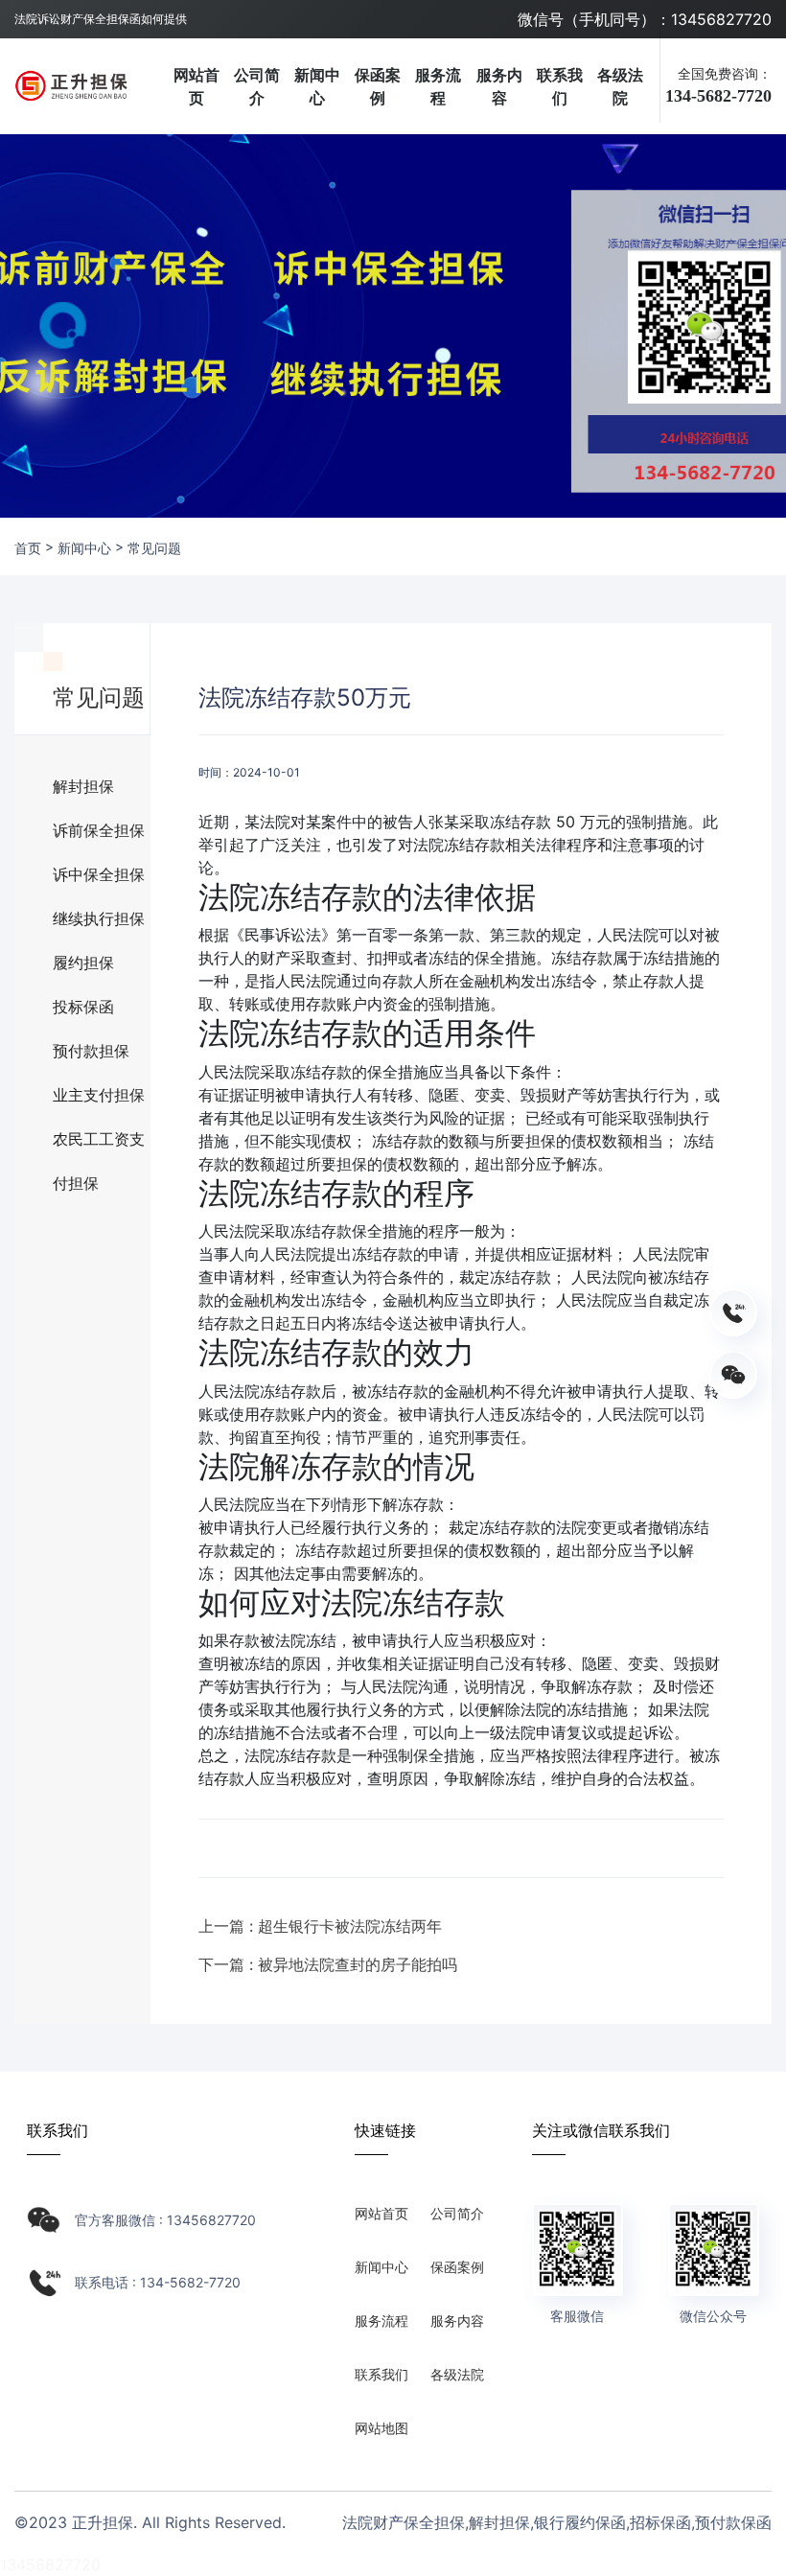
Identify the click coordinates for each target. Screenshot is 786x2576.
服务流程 (438, 86)
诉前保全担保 (99, 830)
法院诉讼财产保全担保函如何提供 (101, 19)
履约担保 (83, 963)
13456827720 (50, 2564)
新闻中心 (317, 86)
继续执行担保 (99, 918)
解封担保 (83, 786)
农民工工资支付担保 (99, 1145)
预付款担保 (91, 1051)
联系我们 (560, 86)
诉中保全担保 (99, 874)
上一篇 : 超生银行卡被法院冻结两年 (320, 1926)
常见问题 (154, 548)
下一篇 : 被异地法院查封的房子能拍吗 (328, 1964)
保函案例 (378, 86)
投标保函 (83, 1007)
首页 (28, 548)
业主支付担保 (99, 1095)
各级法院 (620, 86)
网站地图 (381, 2428)
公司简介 (257, 86)
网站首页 (196, 86)
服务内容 (499, 86)
